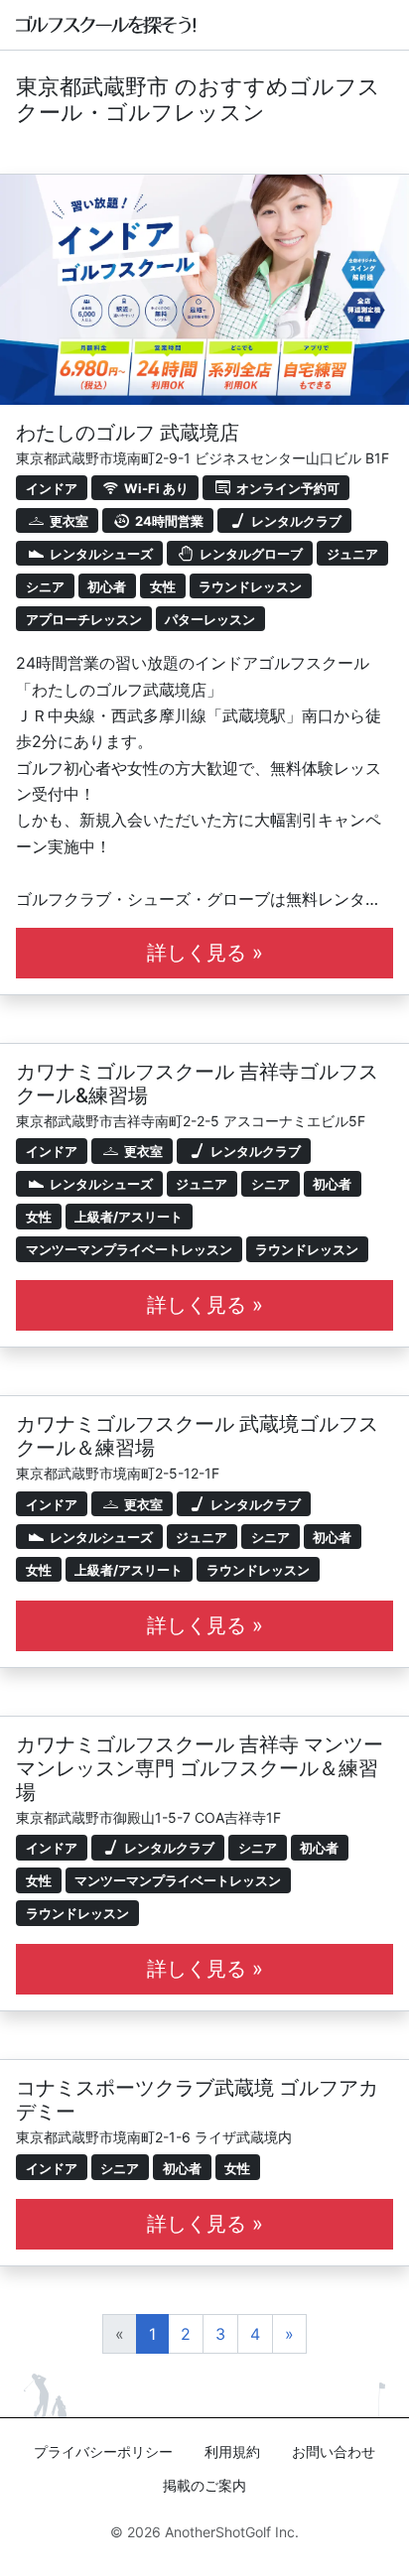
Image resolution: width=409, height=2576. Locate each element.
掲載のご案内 (204, 2485)
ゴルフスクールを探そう (107, 25)
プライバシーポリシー (103, 2451)
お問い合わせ (334, 2451)
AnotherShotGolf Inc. (232, 2532)
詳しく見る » (205, 953)
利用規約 (232, 2451)
